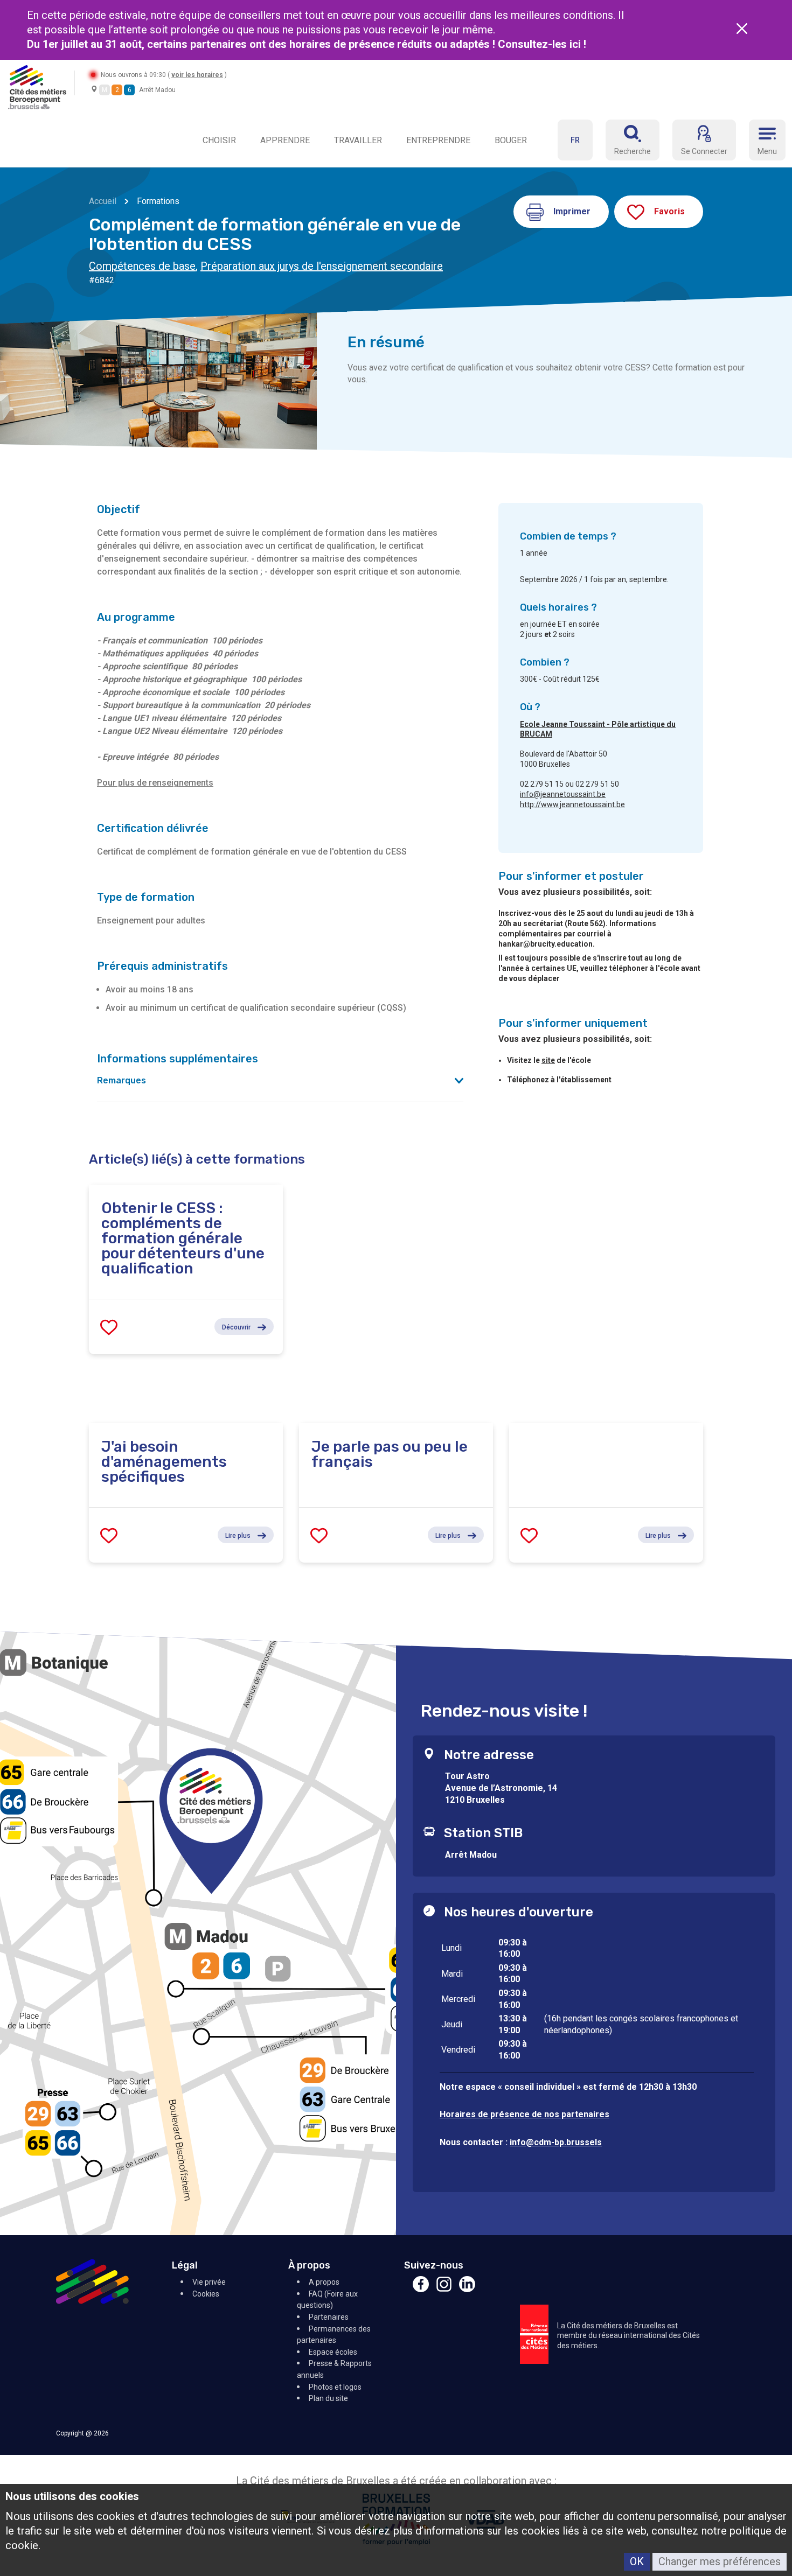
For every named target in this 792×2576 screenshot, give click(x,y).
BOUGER (511, 140)
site (548, 1060)
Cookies (206, 2294)
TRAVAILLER (358, 140)
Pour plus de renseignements (155, 783)
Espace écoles (333, 2352)
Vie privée (209, 2282)
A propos (324, 2282)
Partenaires (329, 2317)
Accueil (103, 201)
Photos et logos (335, 2387)
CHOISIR (219, 140)
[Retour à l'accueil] (37, 86)
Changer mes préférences (720, 2561)
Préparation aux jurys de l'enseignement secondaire (322, 266)
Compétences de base (142, 266)
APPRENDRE (285, 140)
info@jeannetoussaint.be (563, 794)
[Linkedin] (467, 2289)
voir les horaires (197, 75)
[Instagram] (444, 2289)
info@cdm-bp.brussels (556, 2142)
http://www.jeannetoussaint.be (572, 804)
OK (637, 2561)
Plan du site (328, 2398)
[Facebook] (421, 2289)
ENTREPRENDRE (438, 140)
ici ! (579, 44)
